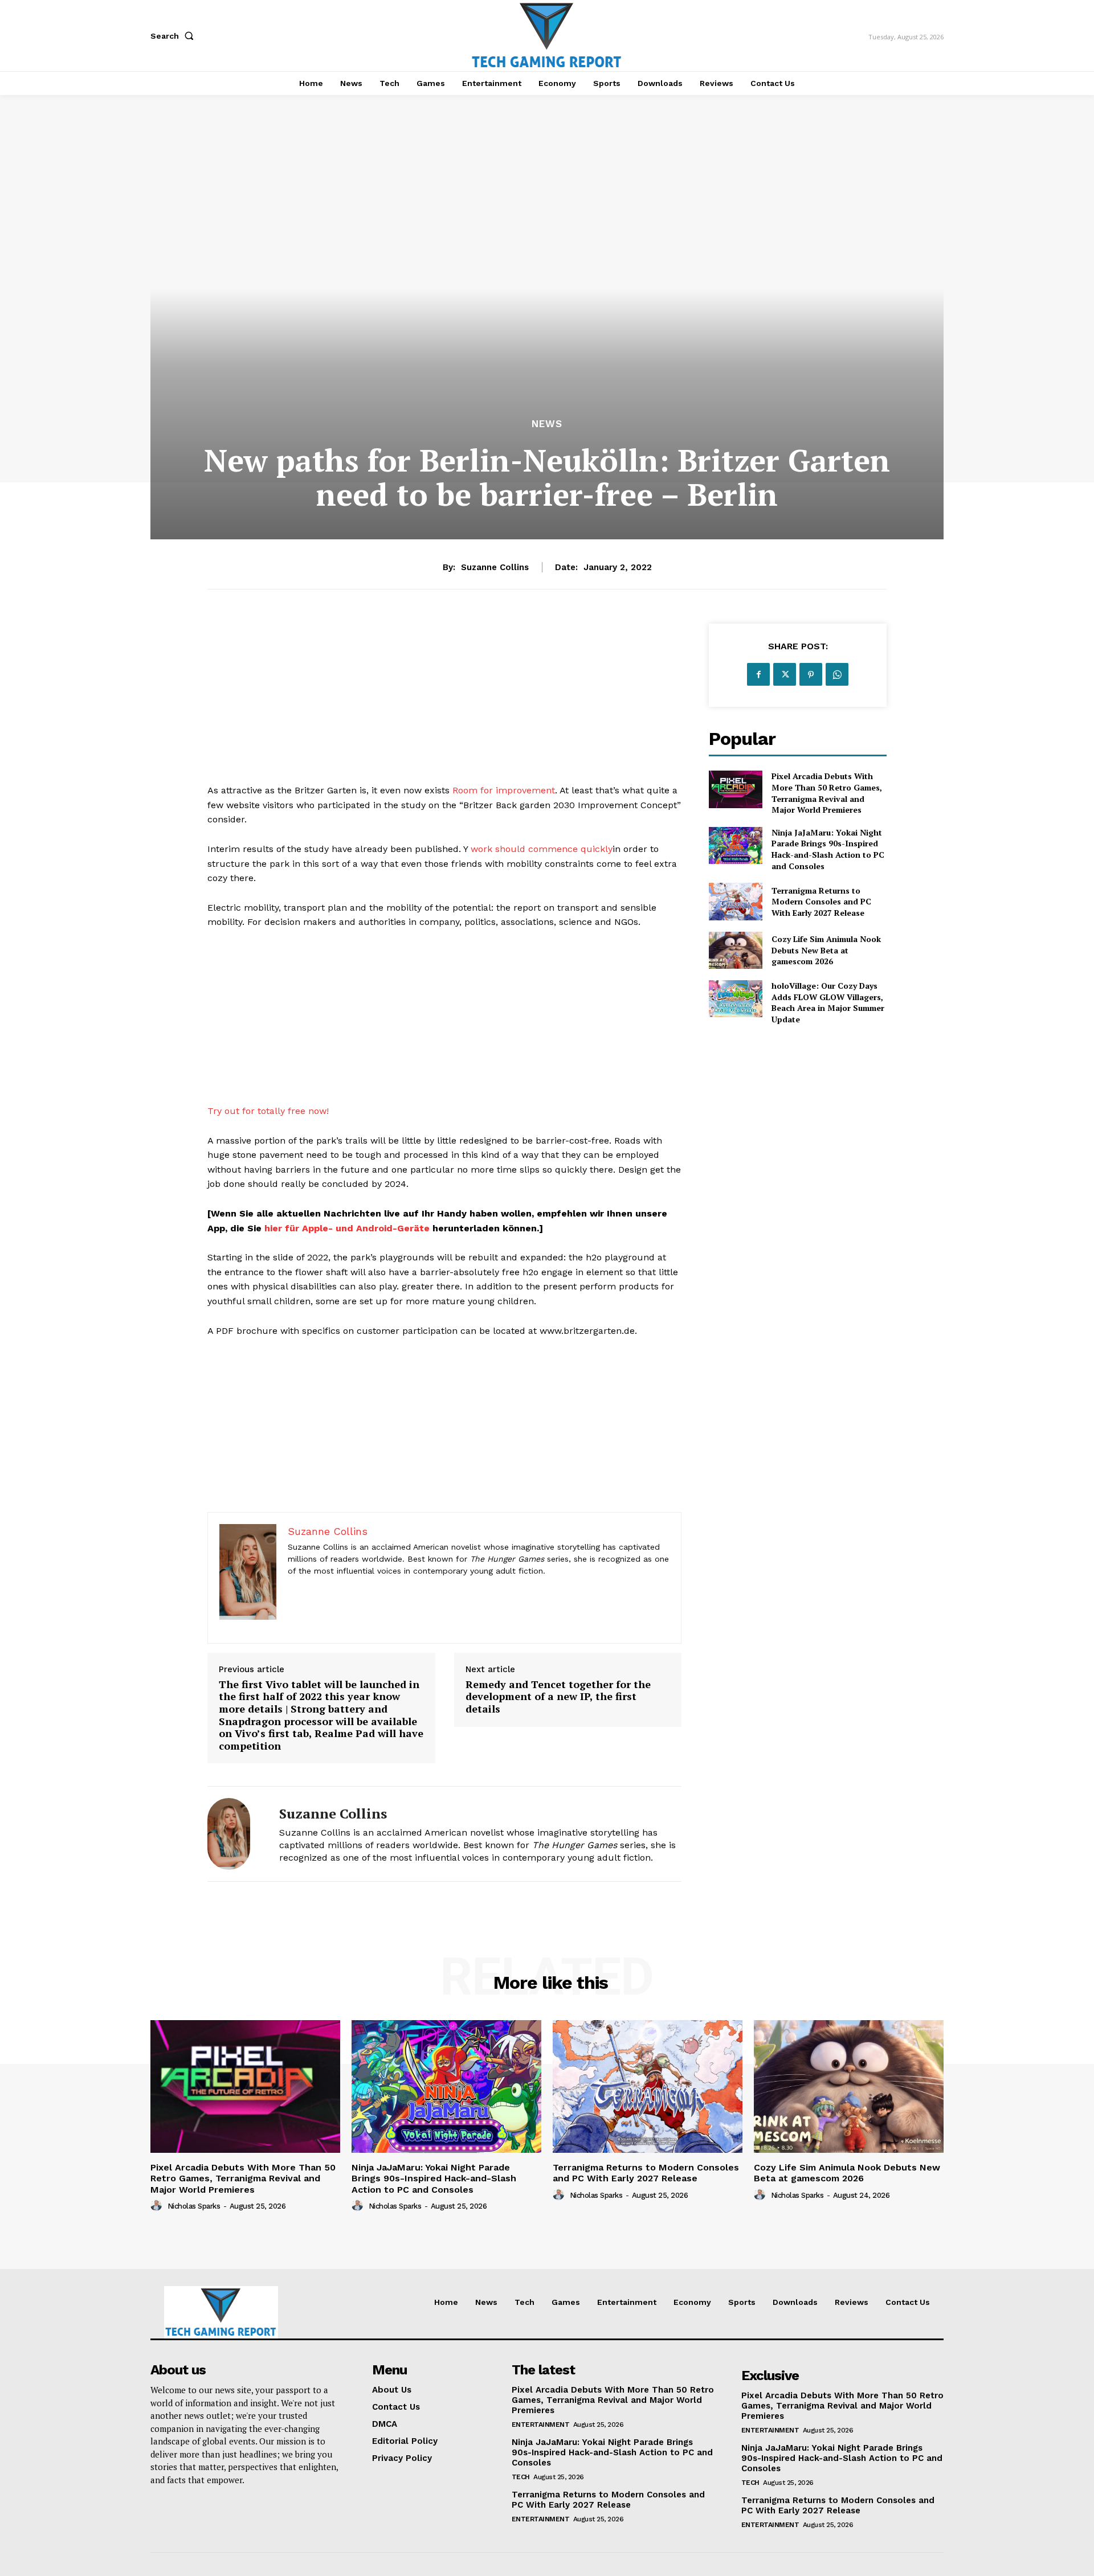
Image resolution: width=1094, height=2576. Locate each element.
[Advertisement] (444, 703)
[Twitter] (785, 674)
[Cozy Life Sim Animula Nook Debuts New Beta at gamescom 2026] (735, 950)
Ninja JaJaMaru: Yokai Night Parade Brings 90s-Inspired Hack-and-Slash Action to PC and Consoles (828, 849)
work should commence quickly (542, 849)
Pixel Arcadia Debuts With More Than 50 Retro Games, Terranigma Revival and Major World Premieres (827, 793)
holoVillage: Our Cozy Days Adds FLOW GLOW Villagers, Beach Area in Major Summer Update (828, 1002)
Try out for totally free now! (268, 1111)
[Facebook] (758, 674)
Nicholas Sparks (194, 2206)
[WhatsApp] (837, 674)
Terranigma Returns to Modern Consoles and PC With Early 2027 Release (821, 902)
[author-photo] (158, 2206)
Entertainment (541, 2425)
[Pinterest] (811, 674)
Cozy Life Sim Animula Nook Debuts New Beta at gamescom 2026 (826, 950)
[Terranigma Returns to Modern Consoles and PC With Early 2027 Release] (735, 901)
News (547, 424)
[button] (174, 36)
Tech (521, 2477)
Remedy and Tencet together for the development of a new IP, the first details (558, 1697)
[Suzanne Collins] (235, 1834)
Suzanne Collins (495, 567)
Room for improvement (504, 790)
